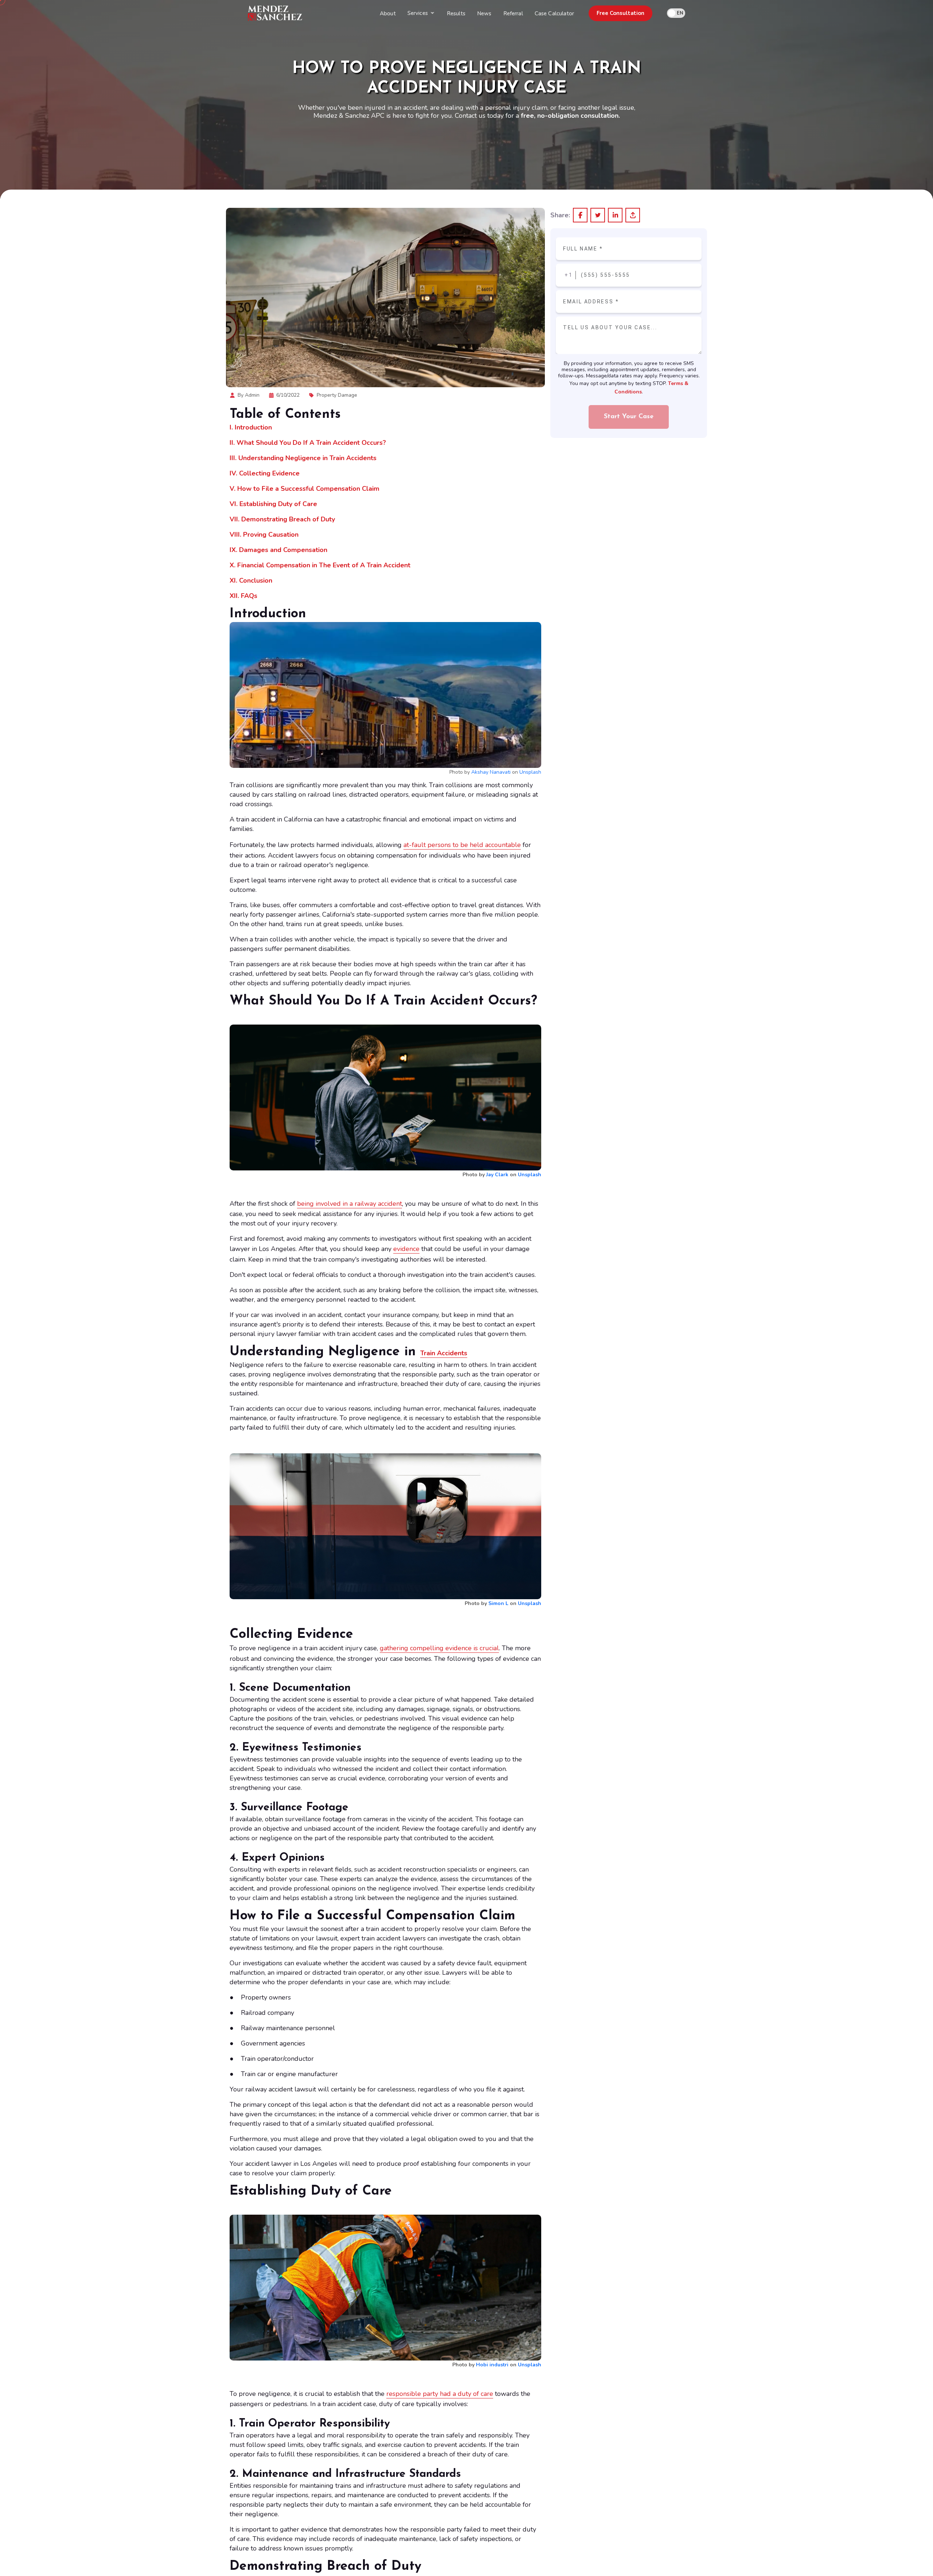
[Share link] (633, 215)
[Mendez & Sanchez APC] (275, 13)
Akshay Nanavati (491, 772)
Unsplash (530, 772)
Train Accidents (444, 1353)
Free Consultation (620, 13)
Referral (513, 13)
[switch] (676, 13)
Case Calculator (554, 13)
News (484, 13)
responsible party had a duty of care (440, 2394)
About (388, 13)
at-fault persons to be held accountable (462, 845)
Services (418, 13)
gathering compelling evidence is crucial (439, 1648)
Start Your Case (629, 417)
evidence (406, 1249)
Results (456, 13)
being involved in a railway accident (350, 1204)
